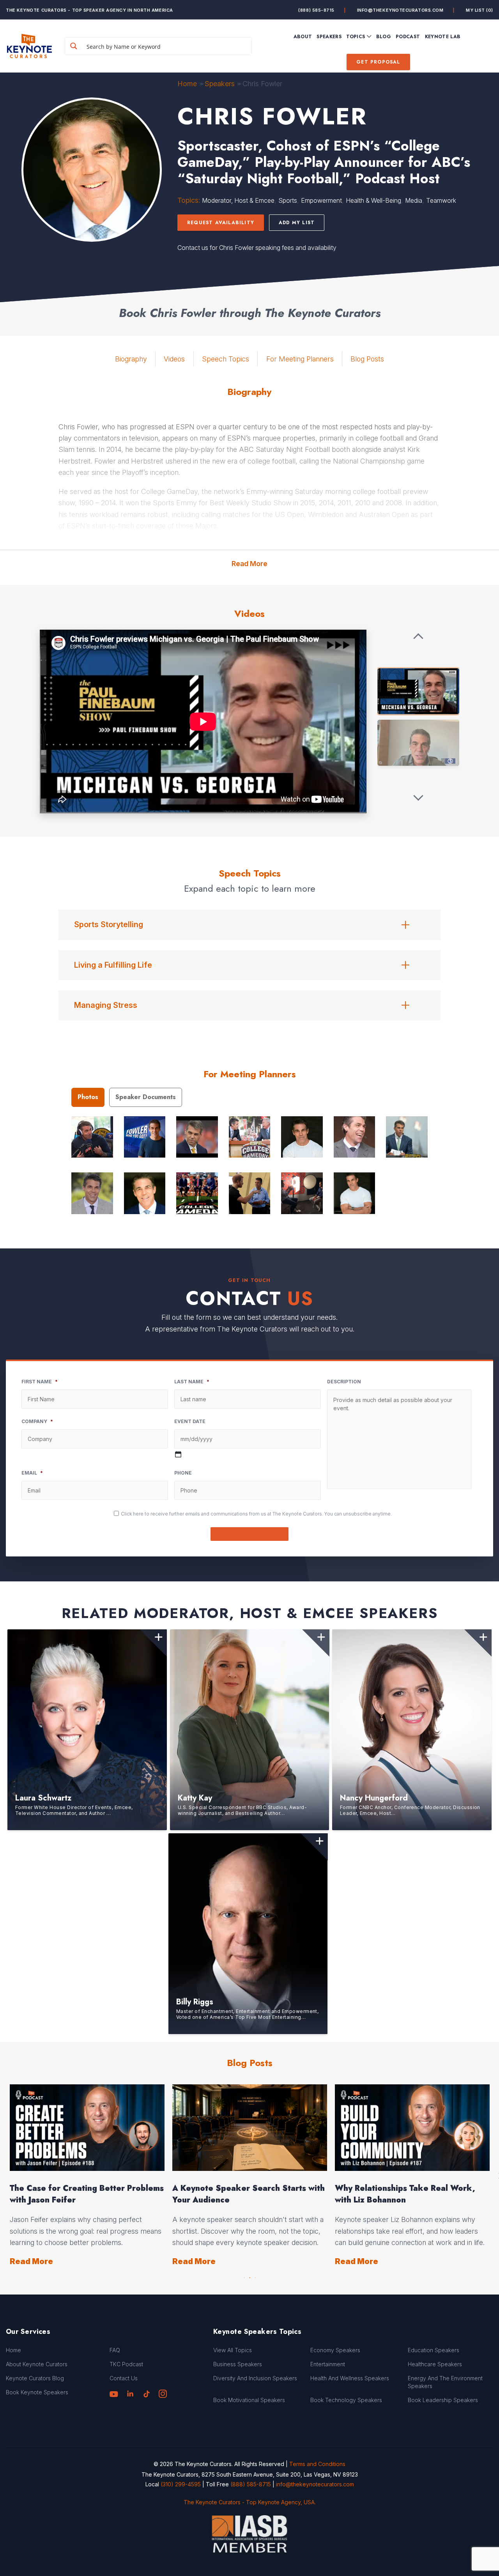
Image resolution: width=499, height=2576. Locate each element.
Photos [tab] (88, 1097)
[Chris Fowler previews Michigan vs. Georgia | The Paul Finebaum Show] (418, 691)
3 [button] (255, 2276)
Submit (250, 1534)
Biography (131, 359)
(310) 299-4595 (181, 2484)
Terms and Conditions (317, 2464)
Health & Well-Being (373, 200)
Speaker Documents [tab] (146, 1097)
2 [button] (249, 2276)
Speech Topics (226, 359)
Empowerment (321, 200)
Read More (249, 564)
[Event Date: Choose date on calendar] (178, 1454)
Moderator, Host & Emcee (238, 200)
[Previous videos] (418, 637)
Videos (174, 359)
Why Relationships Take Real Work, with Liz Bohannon (405, 2194)
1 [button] (244, 2276)
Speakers (220, 84)
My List (480, 10)
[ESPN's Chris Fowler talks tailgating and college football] (418, 743)
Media (414, 200)
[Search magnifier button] (74, 46)
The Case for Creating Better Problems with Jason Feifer (87, 2194)
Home (187, 84)
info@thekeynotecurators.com (400, 10)
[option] (87, 2176)
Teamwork (441, 200)
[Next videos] (418, 797)
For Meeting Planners (300, 359)
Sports (288, 200)
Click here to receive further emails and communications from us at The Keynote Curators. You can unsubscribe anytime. (256, 1514)
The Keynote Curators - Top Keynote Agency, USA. (250, 2502)
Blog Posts (367, 359)
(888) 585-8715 (316, 10)
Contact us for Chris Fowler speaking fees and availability (257, 248)
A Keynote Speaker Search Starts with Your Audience (249, 2194)
